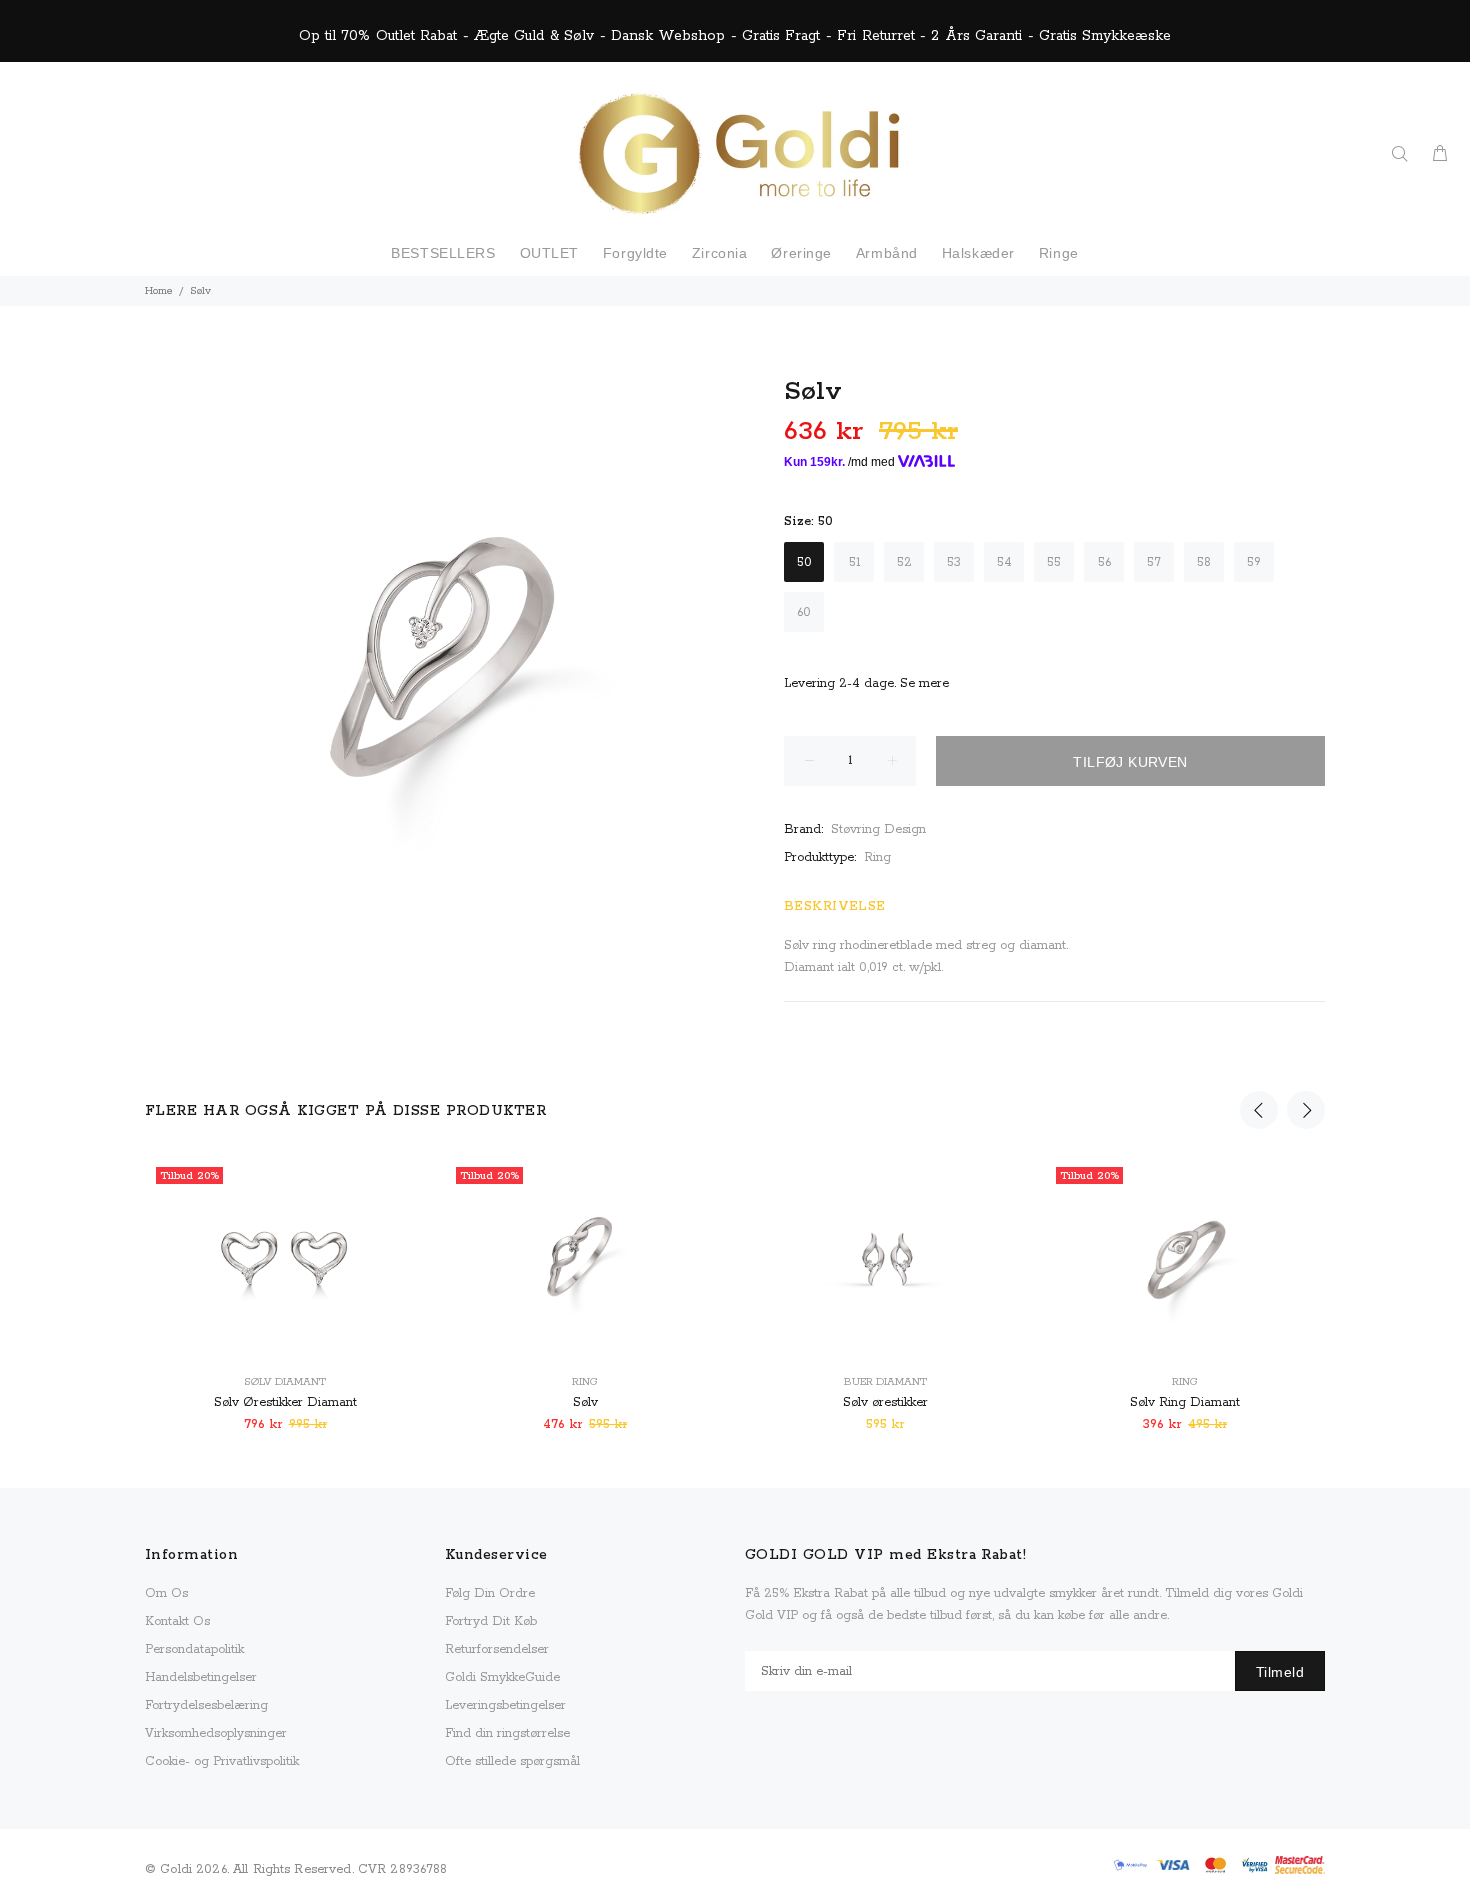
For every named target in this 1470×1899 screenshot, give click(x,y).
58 (1204, 562)
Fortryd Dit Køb (491, 1621)
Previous (1259, 1110)
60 (804, 612)
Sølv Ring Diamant (1185, 1402)
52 (904, 562)
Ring (877, 857)
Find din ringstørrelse (507, 1733)
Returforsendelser (497, 1649)
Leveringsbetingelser (505, 1705)
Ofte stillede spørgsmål (512, 1761)
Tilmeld (1280, 1672)
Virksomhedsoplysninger (216, 1733)
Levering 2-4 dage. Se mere (866, 683)
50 (804, 562)
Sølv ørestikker (885, 1402)
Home (159, 291)
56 (1104, 562)
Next (1306, 1110)
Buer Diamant (885, 1382)
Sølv (585, 1402)
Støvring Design (878, 829)
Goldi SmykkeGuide (502, 1677)
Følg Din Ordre (490, 1593)
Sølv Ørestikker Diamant (285, 1402)
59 (1254, 562)
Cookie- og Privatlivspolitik (222, 1761)
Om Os (166, 1593)
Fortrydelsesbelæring (206, 1705)
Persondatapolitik (194, 1649)
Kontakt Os (177, 1621)
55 (1054, 562)
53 (954, 562)
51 (854, 562)
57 (1154, 562)
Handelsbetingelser (201, 1677)
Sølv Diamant (285, 1382)
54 (1004, 562)
